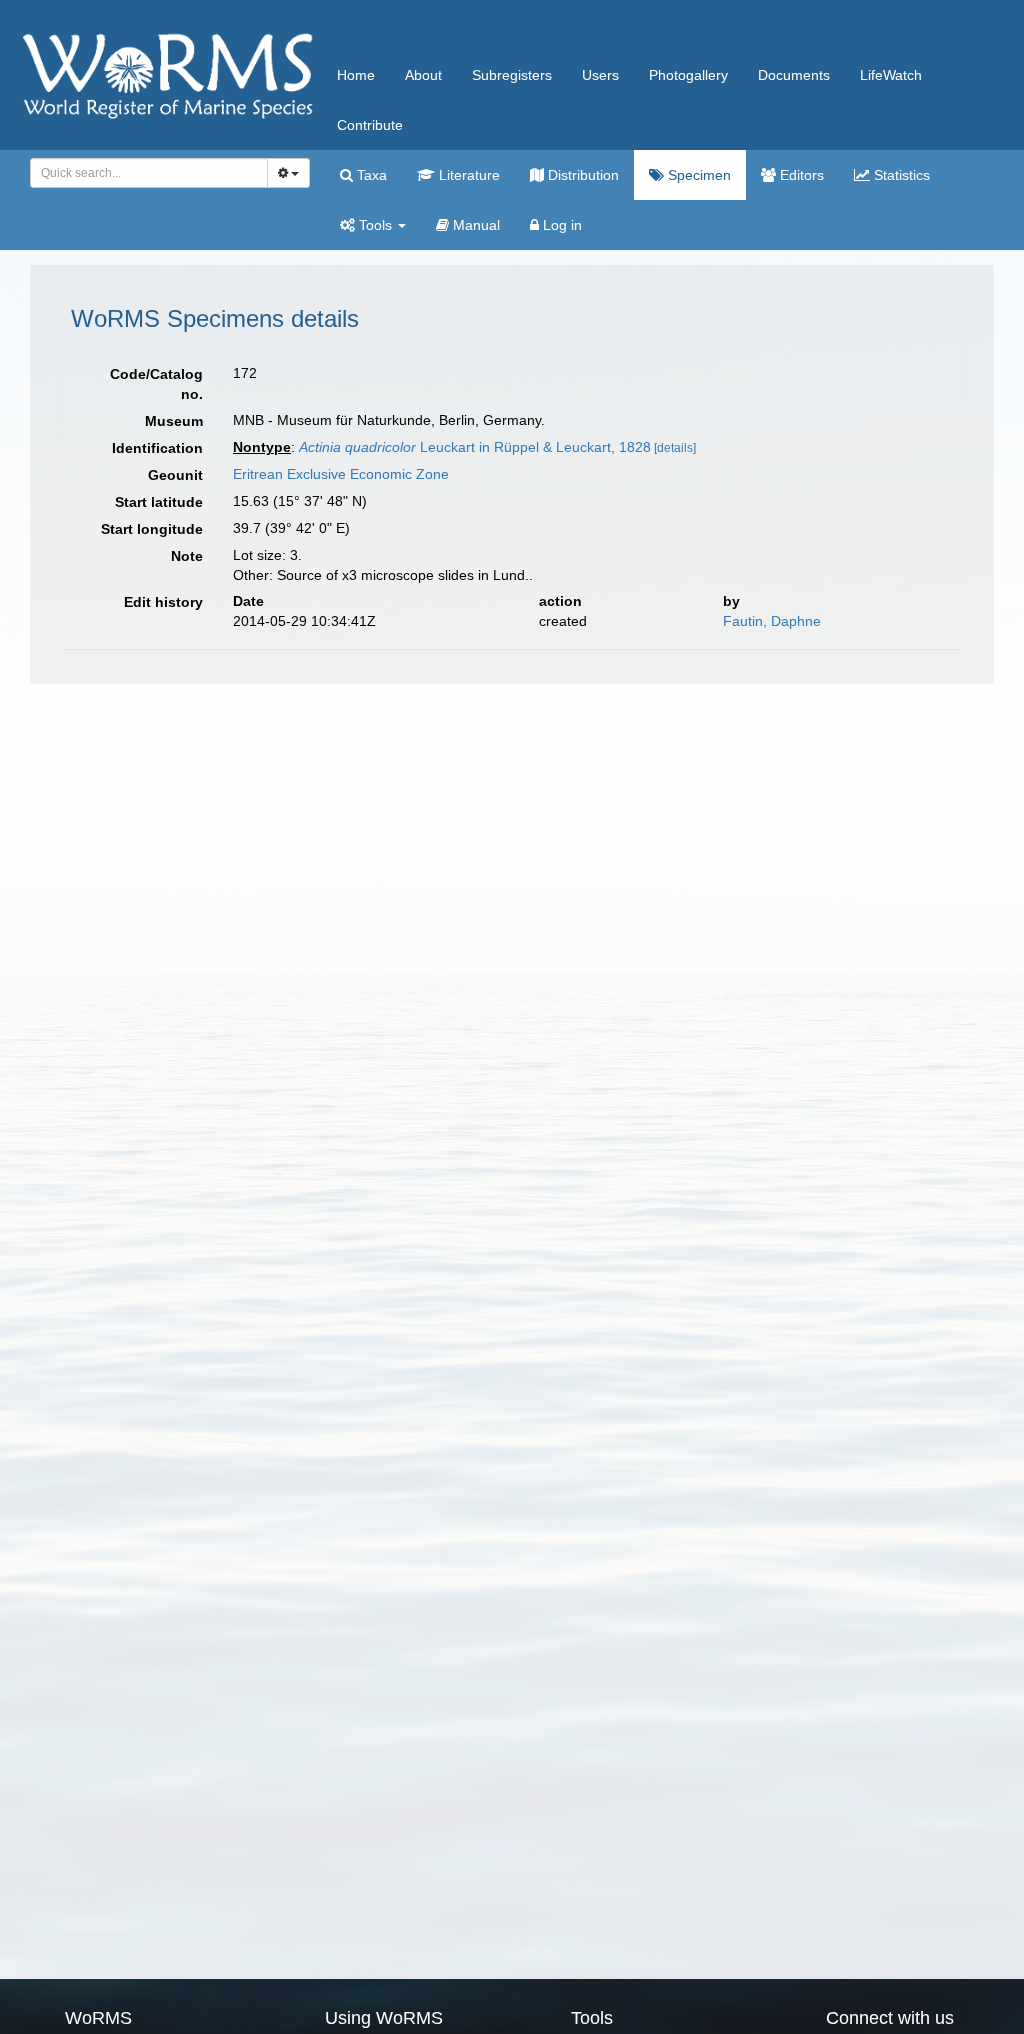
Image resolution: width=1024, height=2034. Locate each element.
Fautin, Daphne (772, 621)
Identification (157, 448)
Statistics (900, 175)
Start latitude (159, 502)
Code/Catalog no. (156, 384)
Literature (467, 175)
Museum (174, 421)
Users (600, 75)
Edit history (163, 602)
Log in (560, 225)
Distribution (581, 175)
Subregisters (512, 75)
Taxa (370, 175)
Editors (800, 175)
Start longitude (152, 529)
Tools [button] (375, 225)
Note (187, 556)
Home (356, 75)
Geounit (175, 475)
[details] (675, 448)
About (423, 75)
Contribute (370, 125)
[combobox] (149, 173)
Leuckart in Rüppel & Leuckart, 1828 (475, 447)
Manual (474, 225)
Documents (794, 75)
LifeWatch (891, 75)
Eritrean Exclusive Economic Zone (341, 474)
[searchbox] (143, 173)
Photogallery (688, 75)
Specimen (697, 175)
